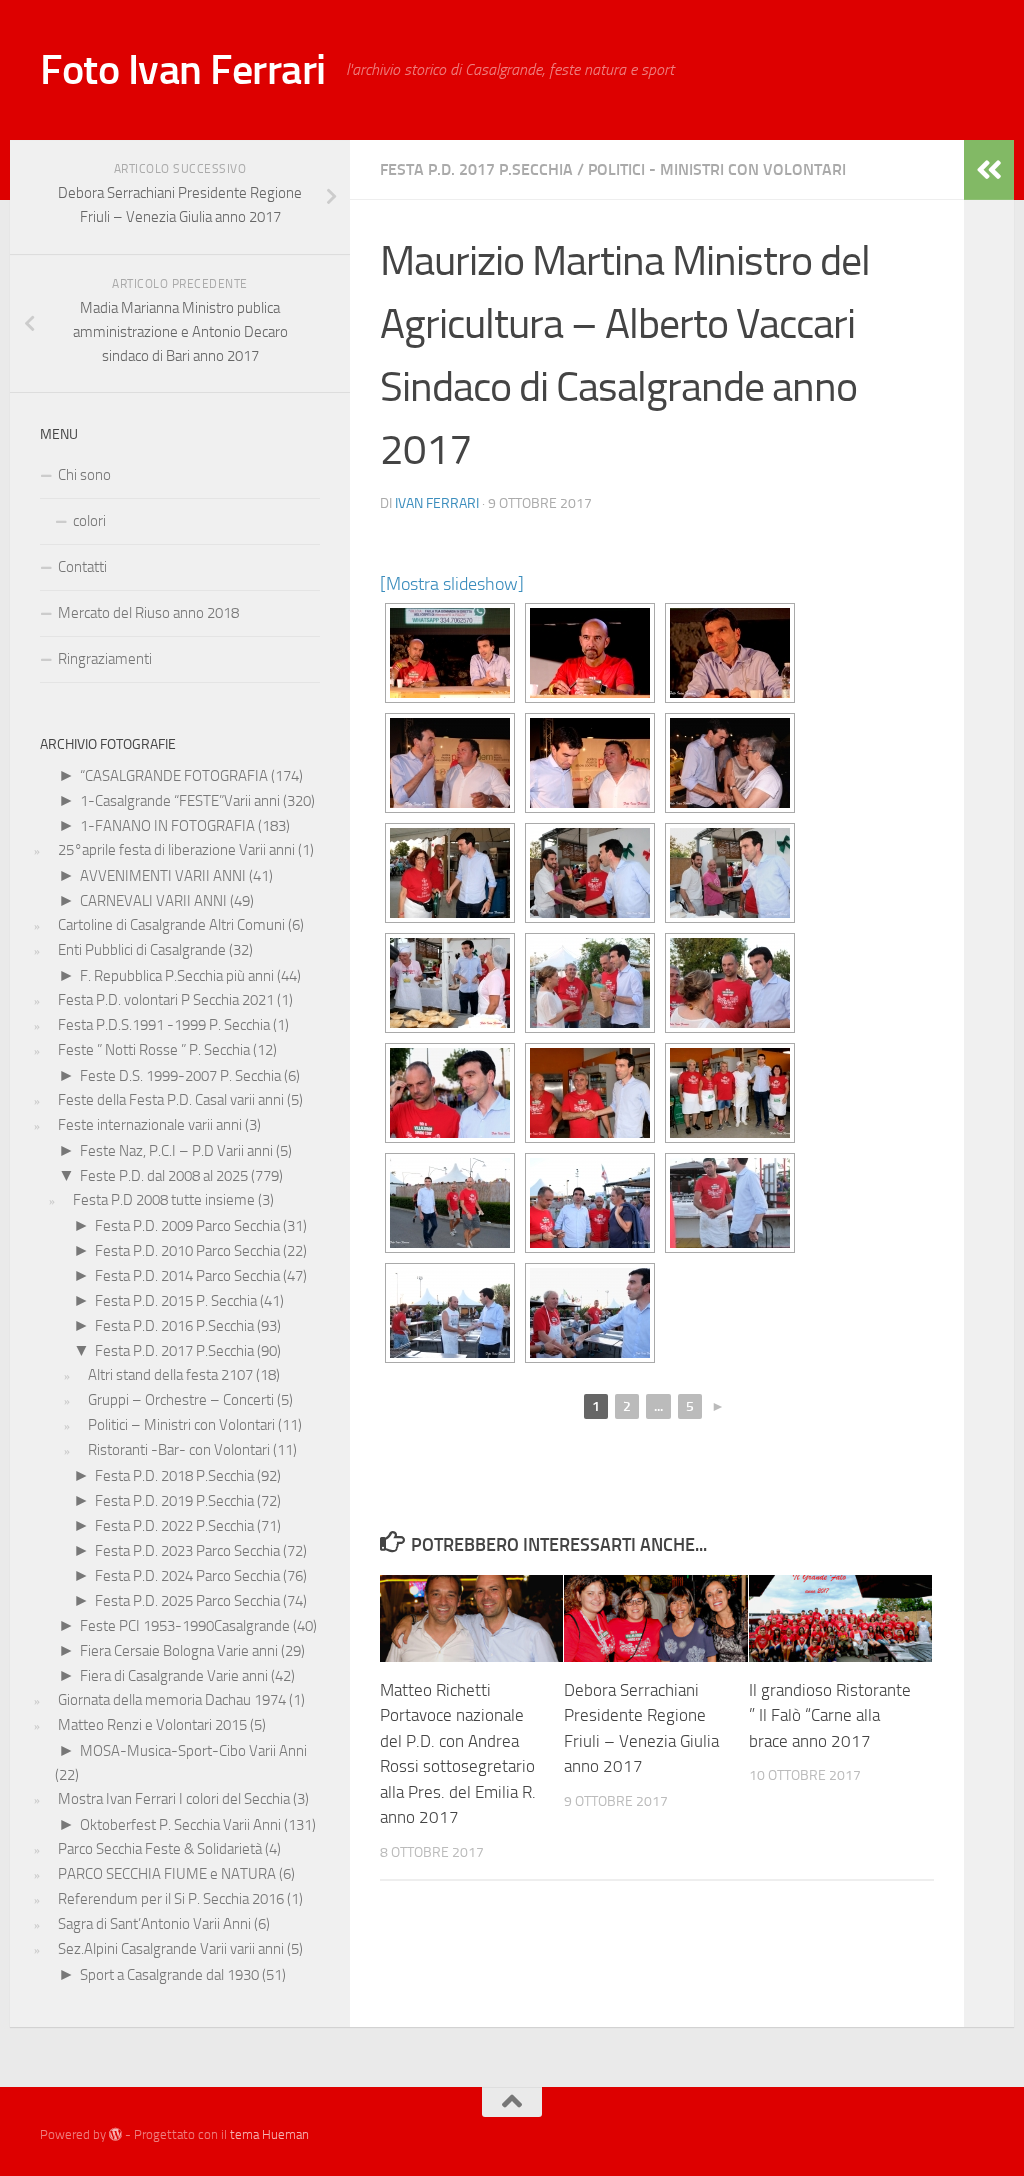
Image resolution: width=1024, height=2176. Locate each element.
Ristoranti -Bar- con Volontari (179, 1450)
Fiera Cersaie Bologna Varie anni (179, 1651)
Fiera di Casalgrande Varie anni (174, 1676)
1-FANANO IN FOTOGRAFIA (167, 826)
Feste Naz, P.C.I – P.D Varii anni (176, 1151)
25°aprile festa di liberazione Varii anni (176, 850)
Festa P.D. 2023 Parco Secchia (187, 1551)
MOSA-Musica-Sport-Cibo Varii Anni (193, 1751)
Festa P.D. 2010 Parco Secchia (187, 1251)
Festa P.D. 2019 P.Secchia (174, 1501)
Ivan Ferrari (437, 503)
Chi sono (84, 475)
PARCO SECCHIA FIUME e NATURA (167, 1874)
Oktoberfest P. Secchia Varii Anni (180, 1825)
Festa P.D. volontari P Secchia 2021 (166, 1000)
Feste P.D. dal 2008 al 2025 (164, 1176)
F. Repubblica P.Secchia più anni (177, 976)
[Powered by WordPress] (115, 2134)
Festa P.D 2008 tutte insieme (164, 1200)
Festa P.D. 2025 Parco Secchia (187, 1601)
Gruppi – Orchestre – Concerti (181, 1400)
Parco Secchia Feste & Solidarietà (160, 1849)
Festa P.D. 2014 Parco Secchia (187, 1276)
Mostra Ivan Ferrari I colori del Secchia (174, 1799)
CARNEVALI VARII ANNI (153, 901)
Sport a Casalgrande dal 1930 (169, 1975)
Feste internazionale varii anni (150, 1125)
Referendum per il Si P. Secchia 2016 (171, 1899)
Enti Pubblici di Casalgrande (142, 950)
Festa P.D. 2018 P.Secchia (174, 1476)
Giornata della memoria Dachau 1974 (172, 1700)
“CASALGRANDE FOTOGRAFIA (174, 776)
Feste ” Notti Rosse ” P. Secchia (154, 1050)
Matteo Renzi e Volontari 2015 (152, 1725)
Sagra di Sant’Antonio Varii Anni (154, 1924)
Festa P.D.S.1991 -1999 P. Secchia (164, 1025)
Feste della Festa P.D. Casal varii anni (171, 1100)
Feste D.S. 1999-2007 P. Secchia (180, 1076)
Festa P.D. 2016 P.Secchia (174, 1326)
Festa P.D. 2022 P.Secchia (174, 1526)
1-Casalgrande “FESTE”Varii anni (180, 801)
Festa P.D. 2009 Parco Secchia (187, 1226)
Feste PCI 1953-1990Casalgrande (185, 1626)
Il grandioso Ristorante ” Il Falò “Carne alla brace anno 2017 (830, 1715)
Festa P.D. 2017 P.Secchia (476, 169)
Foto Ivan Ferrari (183, 70)
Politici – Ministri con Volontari (181, 1425)
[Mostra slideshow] (452, 584)
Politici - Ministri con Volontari (717, 169)
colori (89, 521)
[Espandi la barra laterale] (989, 170)
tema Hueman (269, 2134)
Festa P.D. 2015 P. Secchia (176, 1301)
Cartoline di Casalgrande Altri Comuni (171, 925)
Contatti (82, 567)
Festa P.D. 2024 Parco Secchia (187, 1576)
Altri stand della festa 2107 (170, 1375)
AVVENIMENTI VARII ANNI (163, 876)
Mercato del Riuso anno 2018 (148, 613)
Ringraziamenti (105, 659)
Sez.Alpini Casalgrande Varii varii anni (171, 1949)
